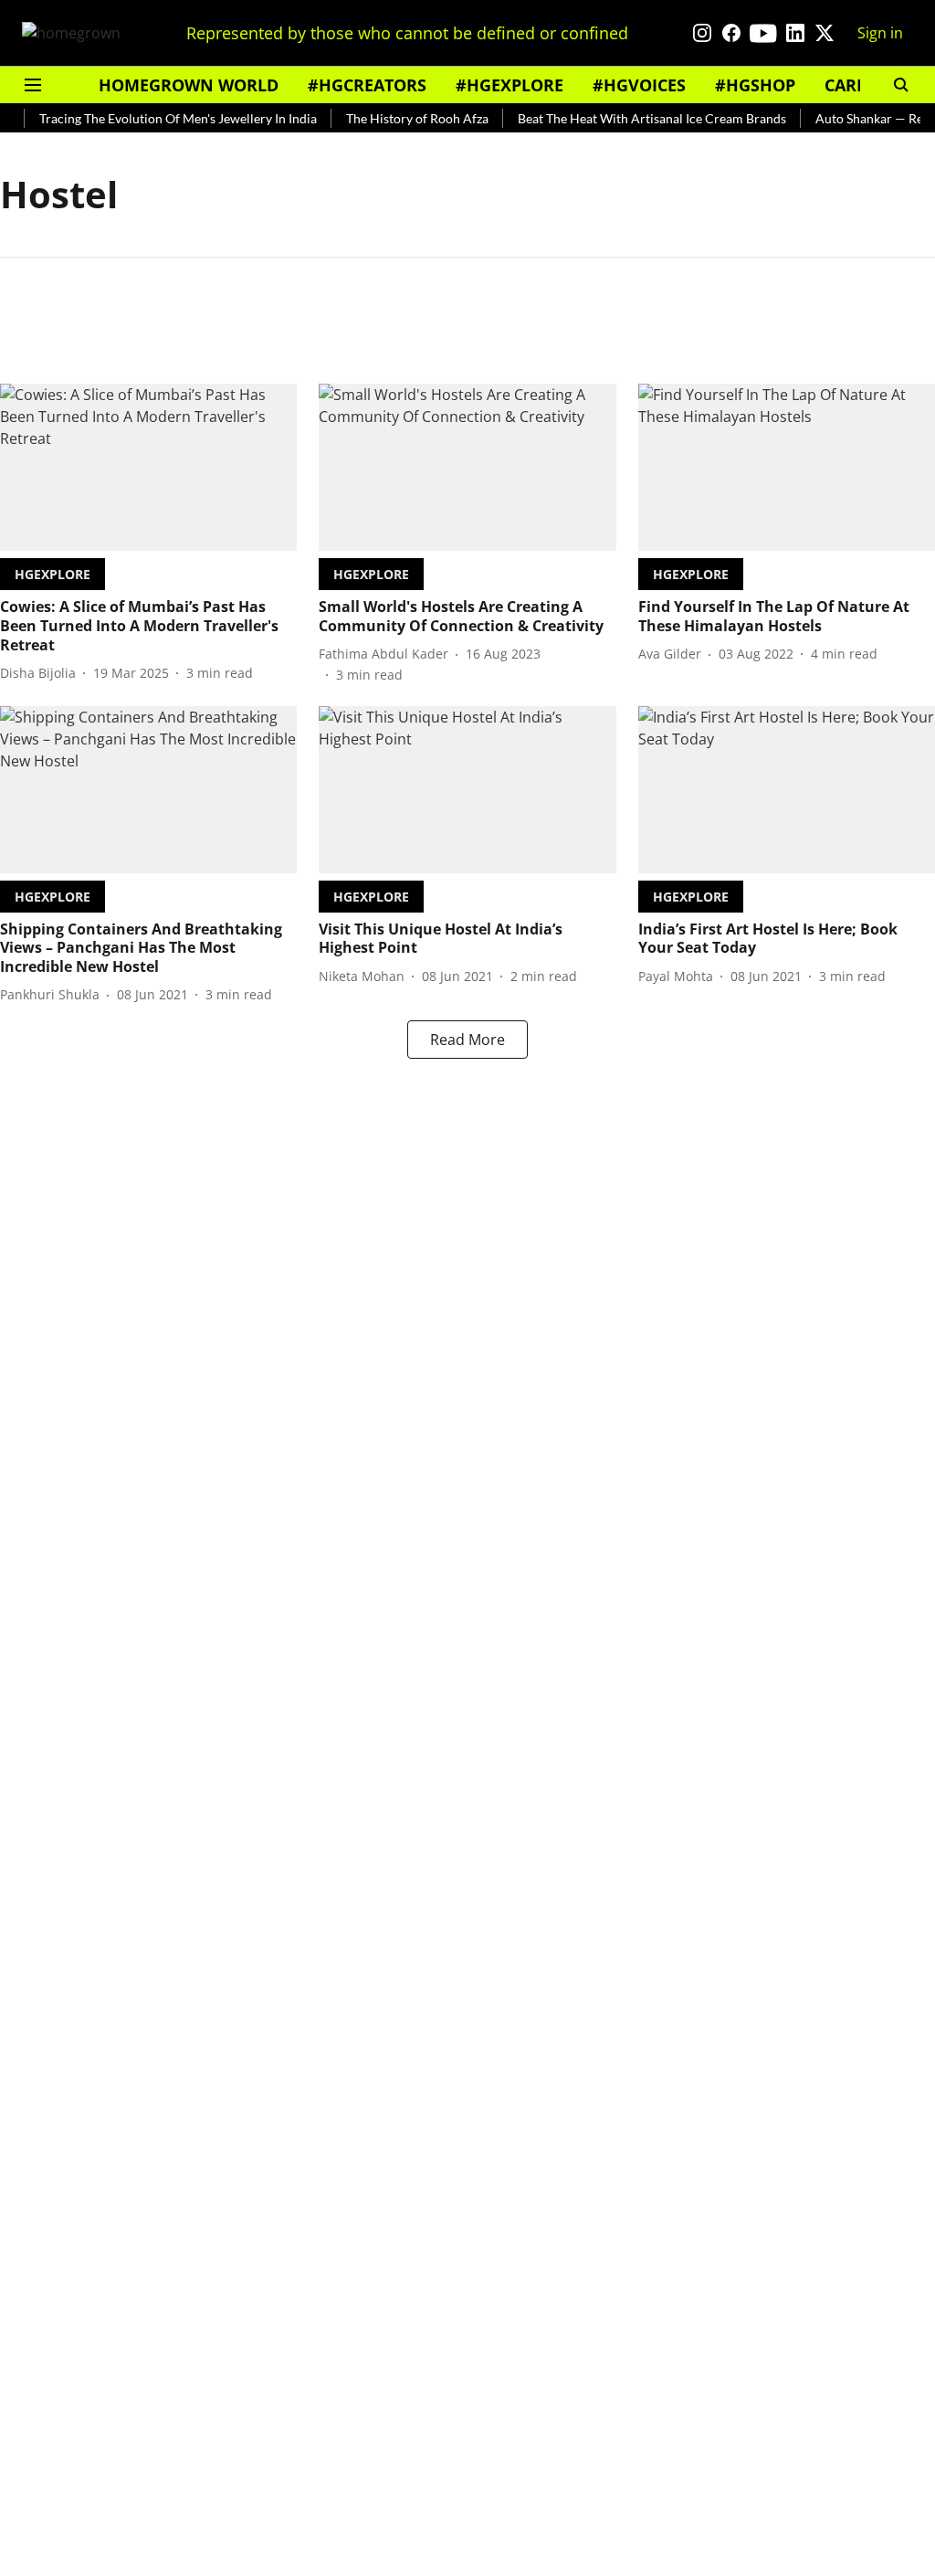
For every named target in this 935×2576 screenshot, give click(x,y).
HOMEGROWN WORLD (189, 85)
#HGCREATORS (367, 85)
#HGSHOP (755, 85)
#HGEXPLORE (510, 85)
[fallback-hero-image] (148, 467)
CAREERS (860, 85)
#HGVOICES (639, 85)
